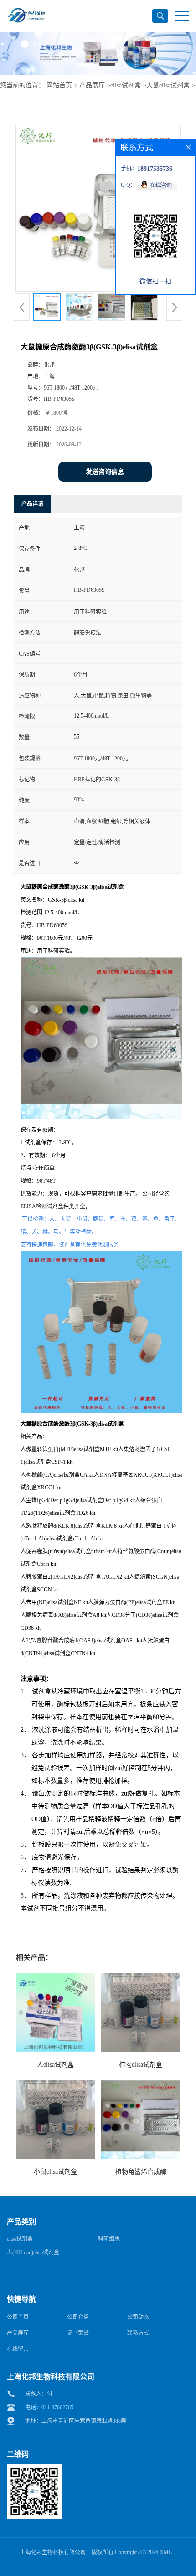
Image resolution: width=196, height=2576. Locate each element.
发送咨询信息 (105, 472)
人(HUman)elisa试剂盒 (33, 2253)
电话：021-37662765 (49, 2407)
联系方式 (138, 2333)
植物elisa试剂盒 (141, 2065)
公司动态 (138, 2317)
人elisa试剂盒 (55, 2065)
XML (166, 2552)
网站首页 (59, 85)
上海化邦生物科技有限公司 (53, 2552)
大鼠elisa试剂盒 (168, 85)
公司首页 (18, 2317)
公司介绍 (78, 2317)
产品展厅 (92, 85)
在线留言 (18, 2349)
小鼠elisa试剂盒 (55, 2172)
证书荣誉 (78, 2333)
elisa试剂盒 (126, 85)
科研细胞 (109, 2239)
